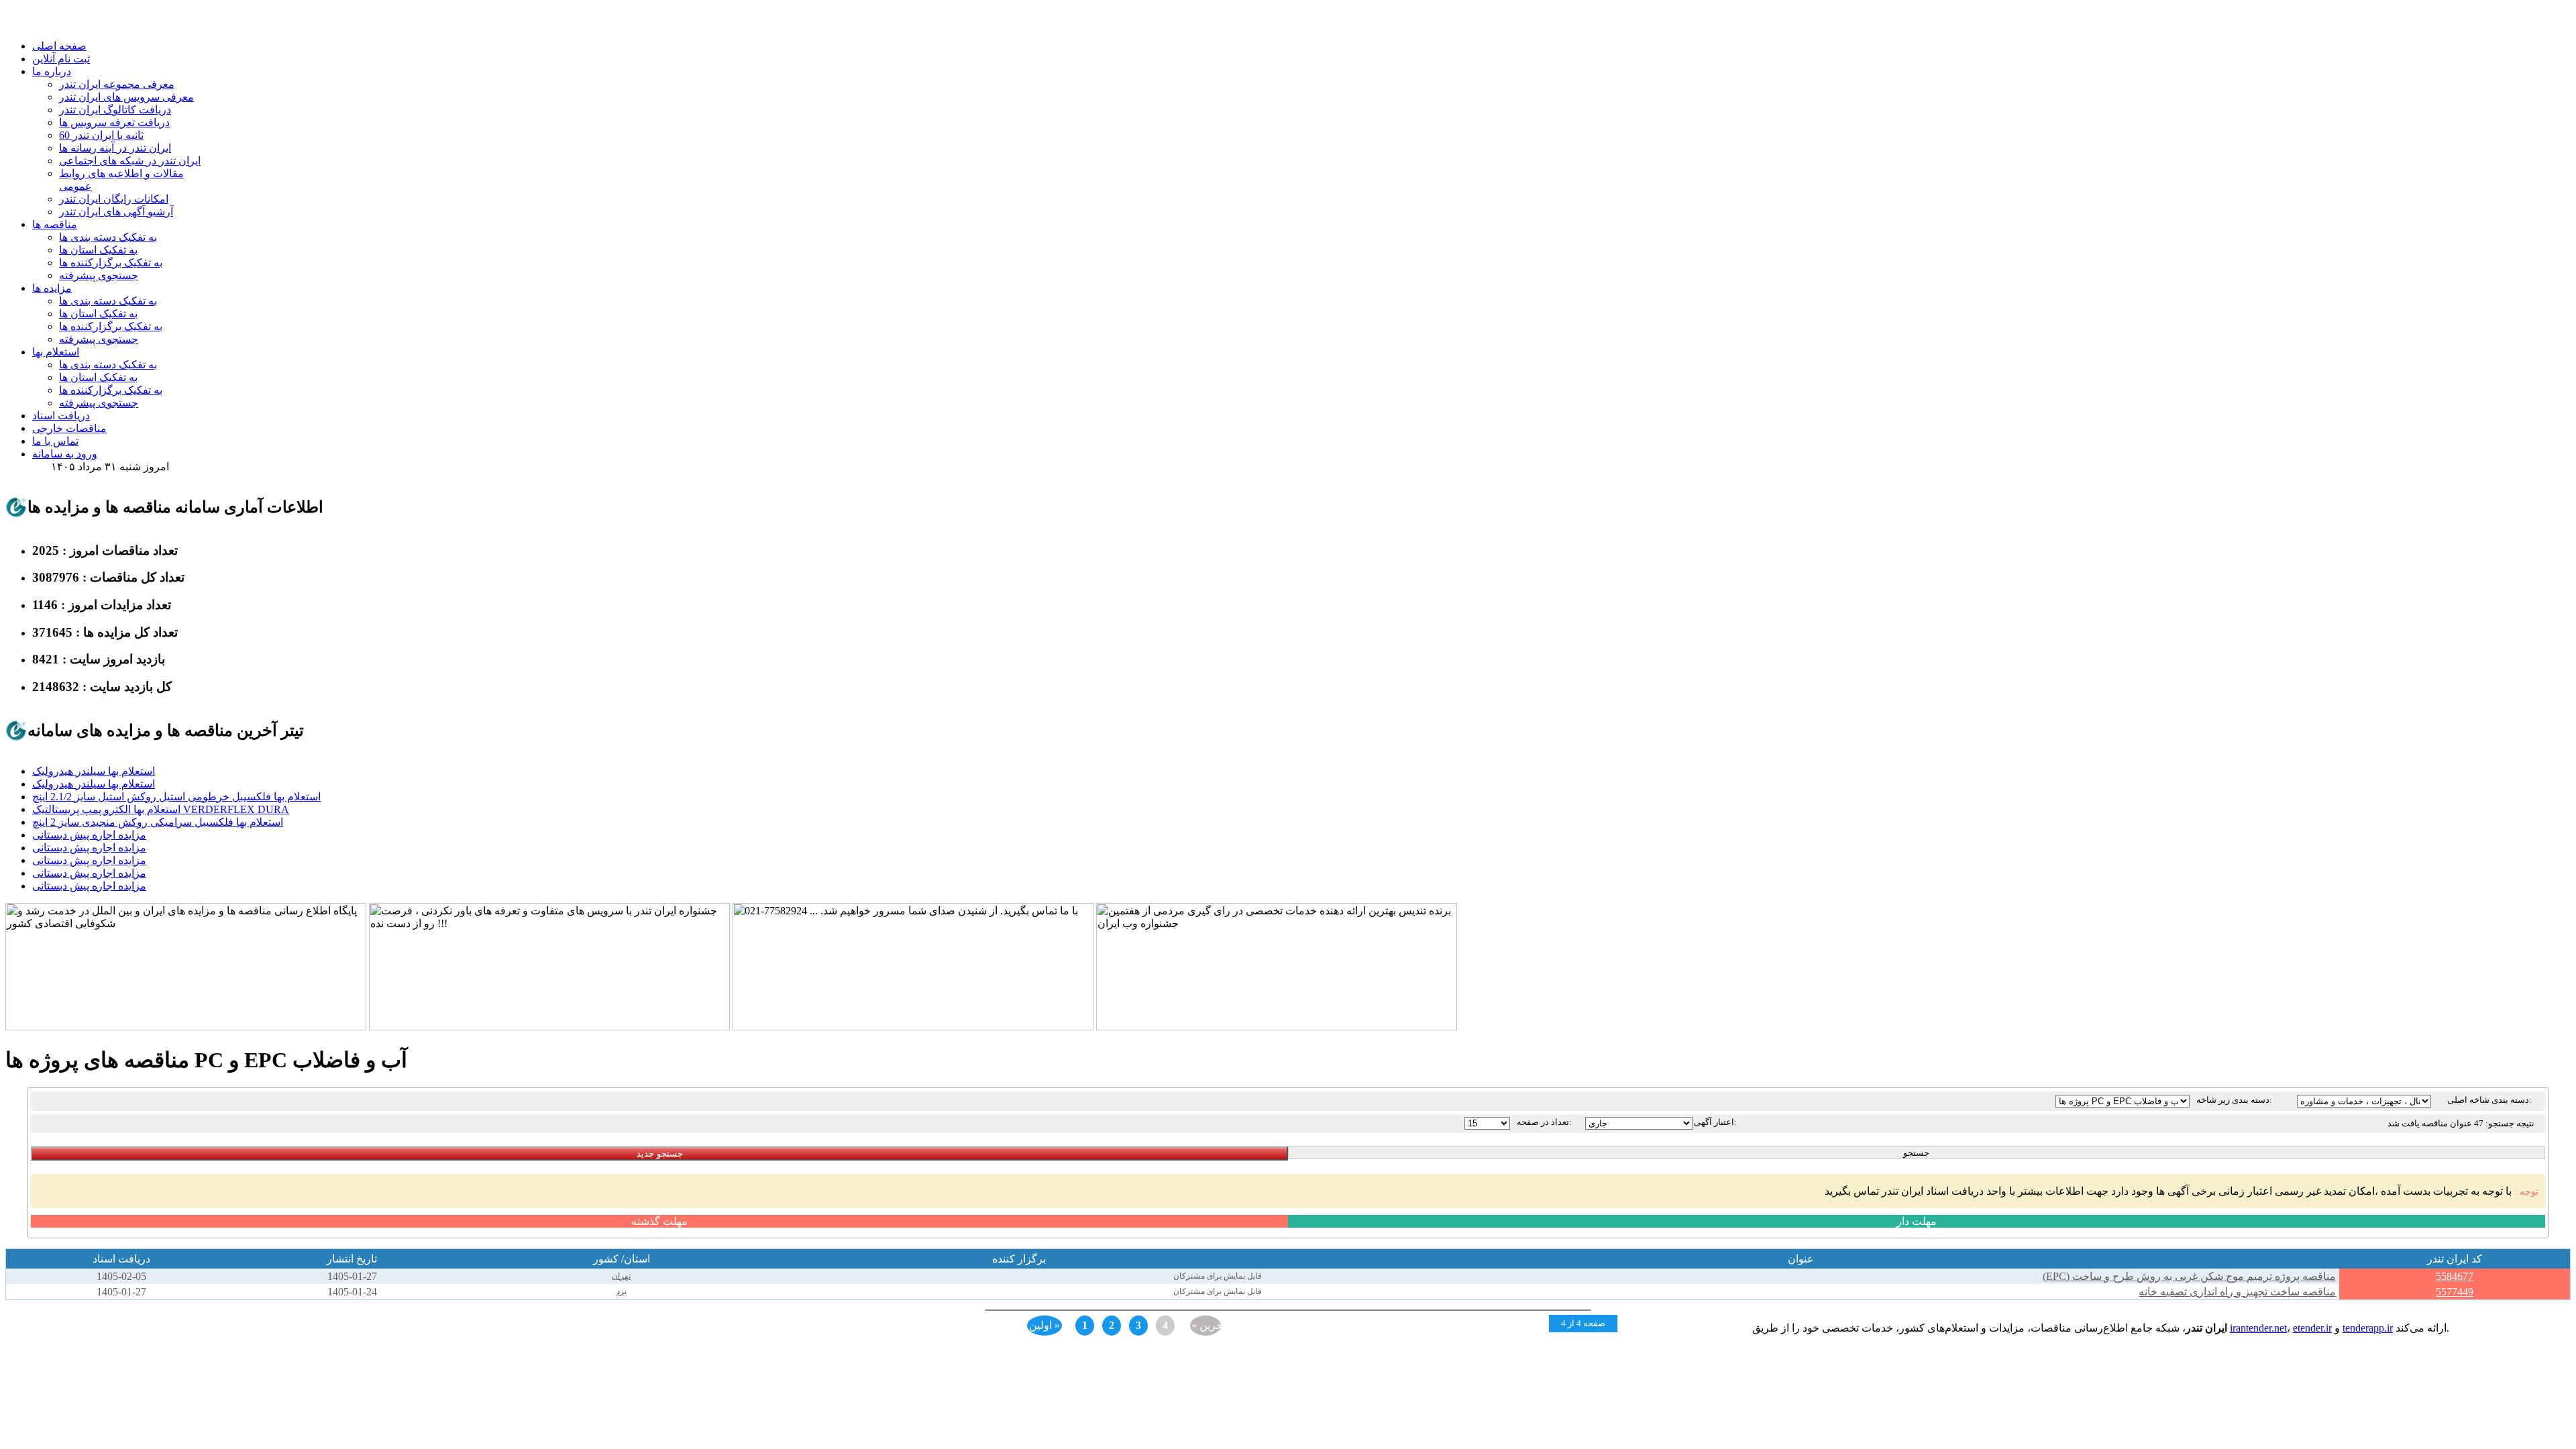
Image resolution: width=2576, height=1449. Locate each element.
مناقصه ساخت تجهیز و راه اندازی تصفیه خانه (2237, 1292)
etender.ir (2312, 1328)
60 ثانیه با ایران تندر (101, 135)
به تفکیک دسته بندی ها (108, 237)
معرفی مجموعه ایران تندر (117, 84)
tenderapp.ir (2368, 1328)
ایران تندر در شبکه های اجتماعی (130, 161)
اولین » (1044, 1325)
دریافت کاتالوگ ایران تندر (115, 110)
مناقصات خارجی (69, 428)
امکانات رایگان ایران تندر (114, 199)
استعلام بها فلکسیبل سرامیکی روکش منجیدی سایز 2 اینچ (158, 822)
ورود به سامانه (65, 454)
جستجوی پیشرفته (99, 275)
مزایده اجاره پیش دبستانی (89, 835)
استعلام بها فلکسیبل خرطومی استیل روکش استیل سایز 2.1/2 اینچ (176, 797)
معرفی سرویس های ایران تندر (126, 97)
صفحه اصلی (59, 46)
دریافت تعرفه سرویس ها (114, 122)
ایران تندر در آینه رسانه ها (115, 148)
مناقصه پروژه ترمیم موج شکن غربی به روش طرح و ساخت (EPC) (2189, 1276)
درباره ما (52, 71)
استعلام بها (56, 352)
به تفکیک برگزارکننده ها (111, 263)
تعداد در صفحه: (1544, 1122)
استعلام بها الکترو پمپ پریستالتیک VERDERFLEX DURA (161, 809)
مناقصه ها (55, 224)
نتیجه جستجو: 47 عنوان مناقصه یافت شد (2461, 1123)
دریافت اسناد (61, 416)
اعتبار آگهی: (1715, 1122)
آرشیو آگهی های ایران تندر (116, 212)
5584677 (2455, 1276)
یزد (622, 1291)
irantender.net (2258, 1328)
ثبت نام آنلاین (61, 59)
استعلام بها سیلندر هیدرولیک (94, 771)
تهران (621, 1276)
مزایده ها (52, 288)
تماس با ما (55, 441)
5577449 (2455, 1292)
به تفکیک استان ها (98, 250)
